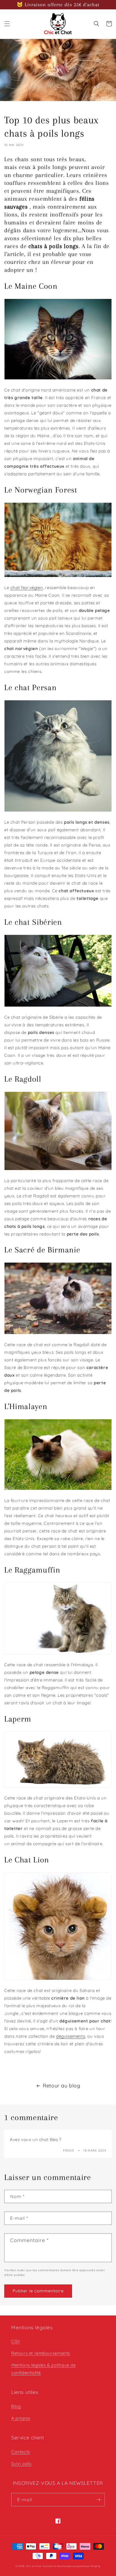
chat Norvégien (27, 588)
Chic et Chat (34, 2566)
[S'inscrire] (98, 2500)
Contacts (21, 2452)
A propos (21, 2418)
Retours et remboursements (41, 2353)
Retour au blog (61, 2086)
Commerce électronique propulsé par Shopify (72, 2566)
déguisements (71, 2036)
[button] (7, 24)
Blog (16, 2406)
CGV (16, 2341)
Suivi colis (21, 2464)
